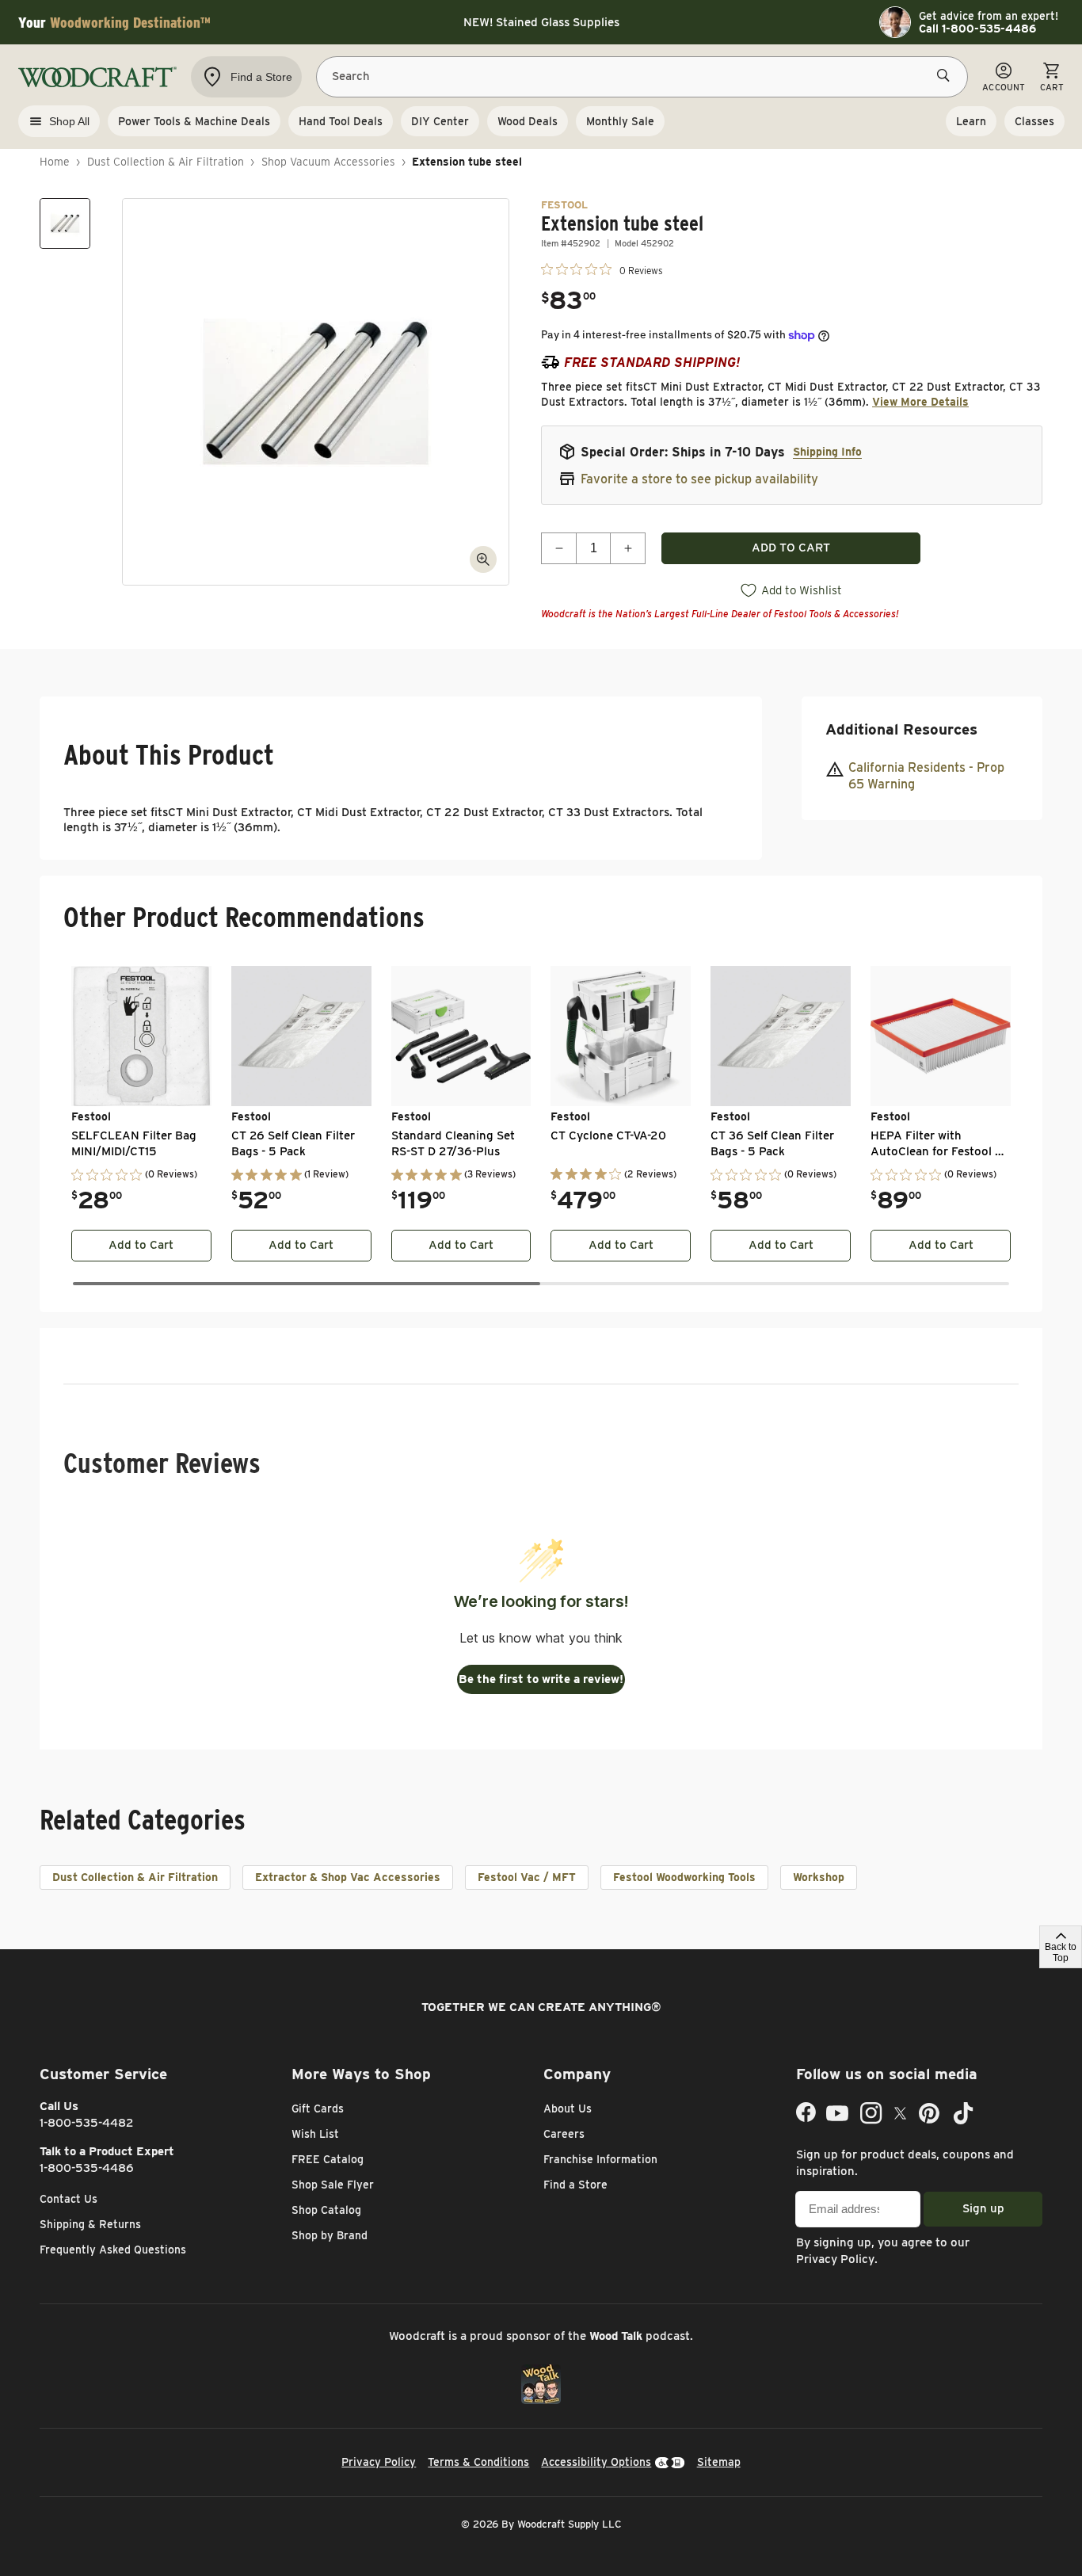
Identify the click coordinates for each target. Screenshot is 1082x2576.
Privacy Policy (835, 2259)
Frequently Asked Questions (113, 2250)
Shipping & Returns (90, 2224)
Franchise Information (600, 2159)
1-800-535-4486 (87, 2168)
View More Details (920, 402)
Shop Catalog (326, 2210)
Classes (1034, 121)
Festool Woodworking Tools (684, 1877)
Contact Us (69, 2199)
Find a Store (575, 2185)
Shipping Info (827, 452)
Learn (971, 121)
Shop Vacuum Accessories (328, 162)
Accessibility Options (596, 2462)
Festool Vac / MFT (527, 1877)
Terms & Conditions (478, 2462)
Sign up (983, 2208)
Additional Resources (901, 729)
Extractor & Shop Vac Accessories (348, 1877)
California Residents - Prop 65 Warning (926, 776)
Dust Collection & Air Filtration (166, 162)
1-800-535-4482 (87, 2123)
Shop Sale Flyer (333, 2185)
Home (55, 162)
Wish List (315, 2134)
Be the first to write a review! (541, 1679)
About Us (568, 2109)
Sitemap (719, 2462)
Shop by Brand (330, 2235)
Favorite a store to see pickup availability (699, 479)
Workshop (819, 1877)
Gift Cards (318, 2109)
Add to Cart (141, 1245)
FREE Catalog (328, 2159)
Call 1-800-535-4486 (977, 29)
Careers (564, 2134)
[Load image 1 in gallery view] (65, 223)
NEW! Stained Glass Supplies (541, 22)
